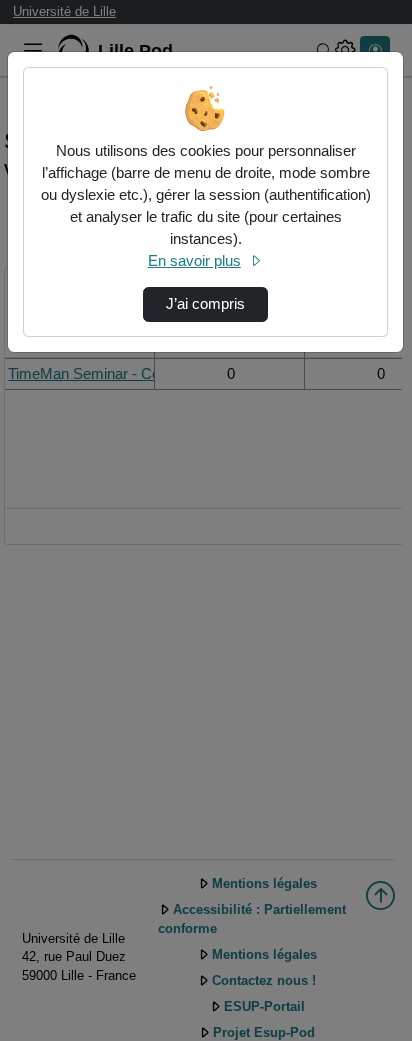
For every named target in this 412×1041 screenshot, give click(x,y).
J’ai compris (205, 304)
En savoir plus (194, 261)
